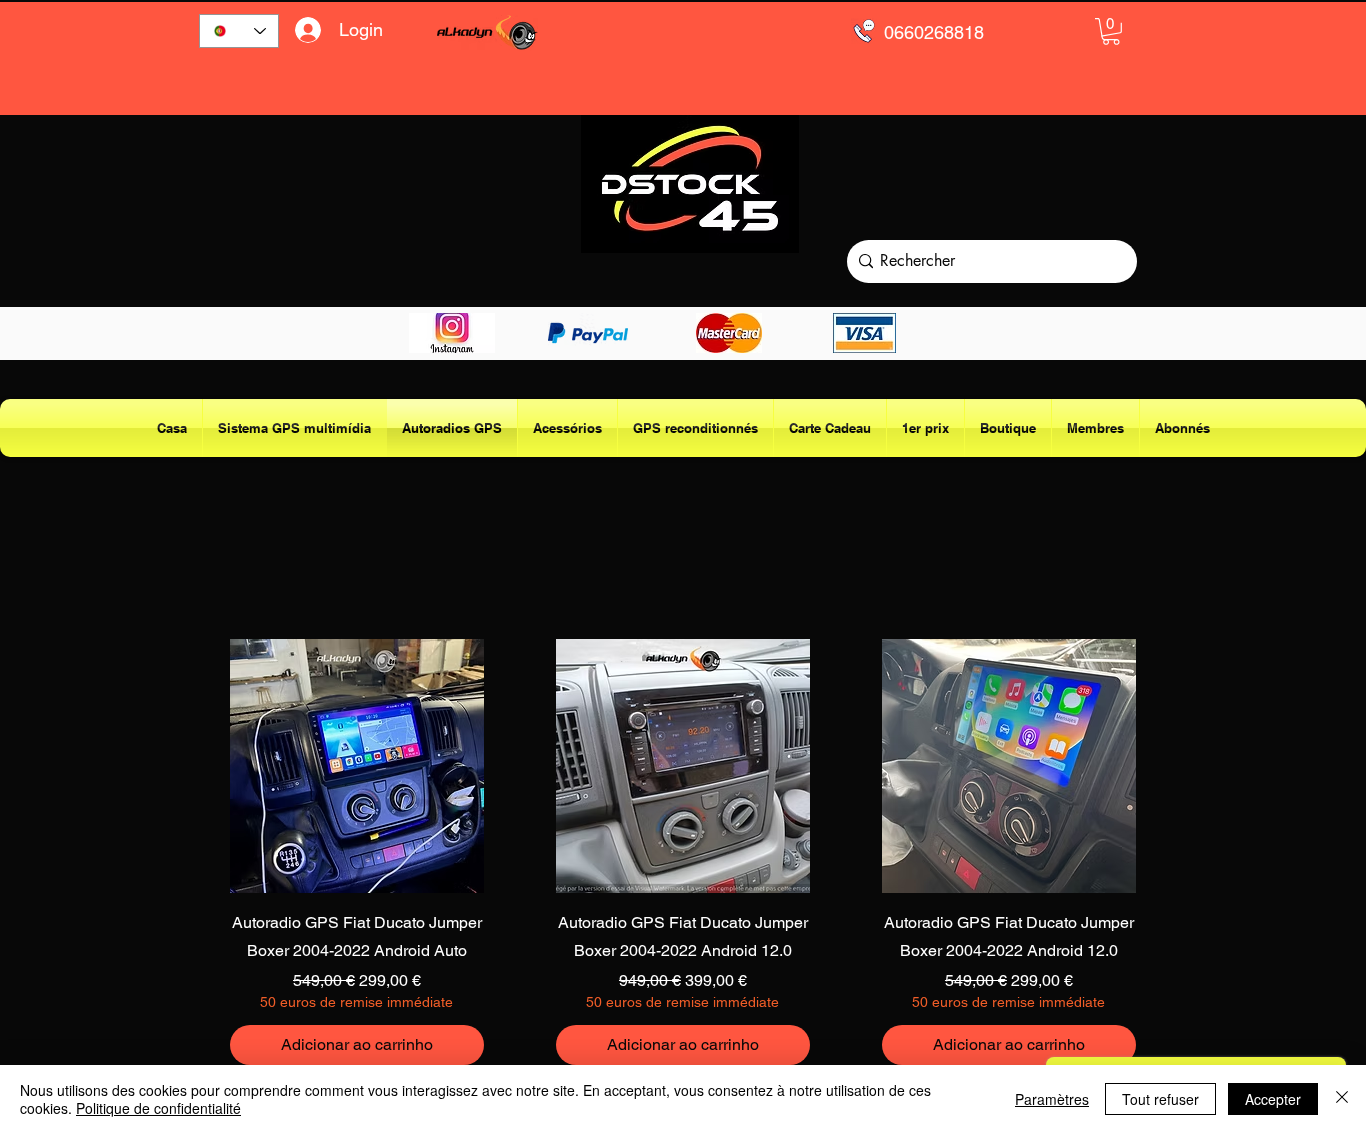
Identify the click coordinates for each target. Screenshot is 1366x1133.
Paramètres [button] (1052, 1099)
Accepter (1273, 1099)
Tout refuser (1160, 1099)
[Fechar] (1342, 1099)
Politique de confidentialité (158, 1108)
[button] (1111, 31)
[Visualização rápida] (357, 766)
